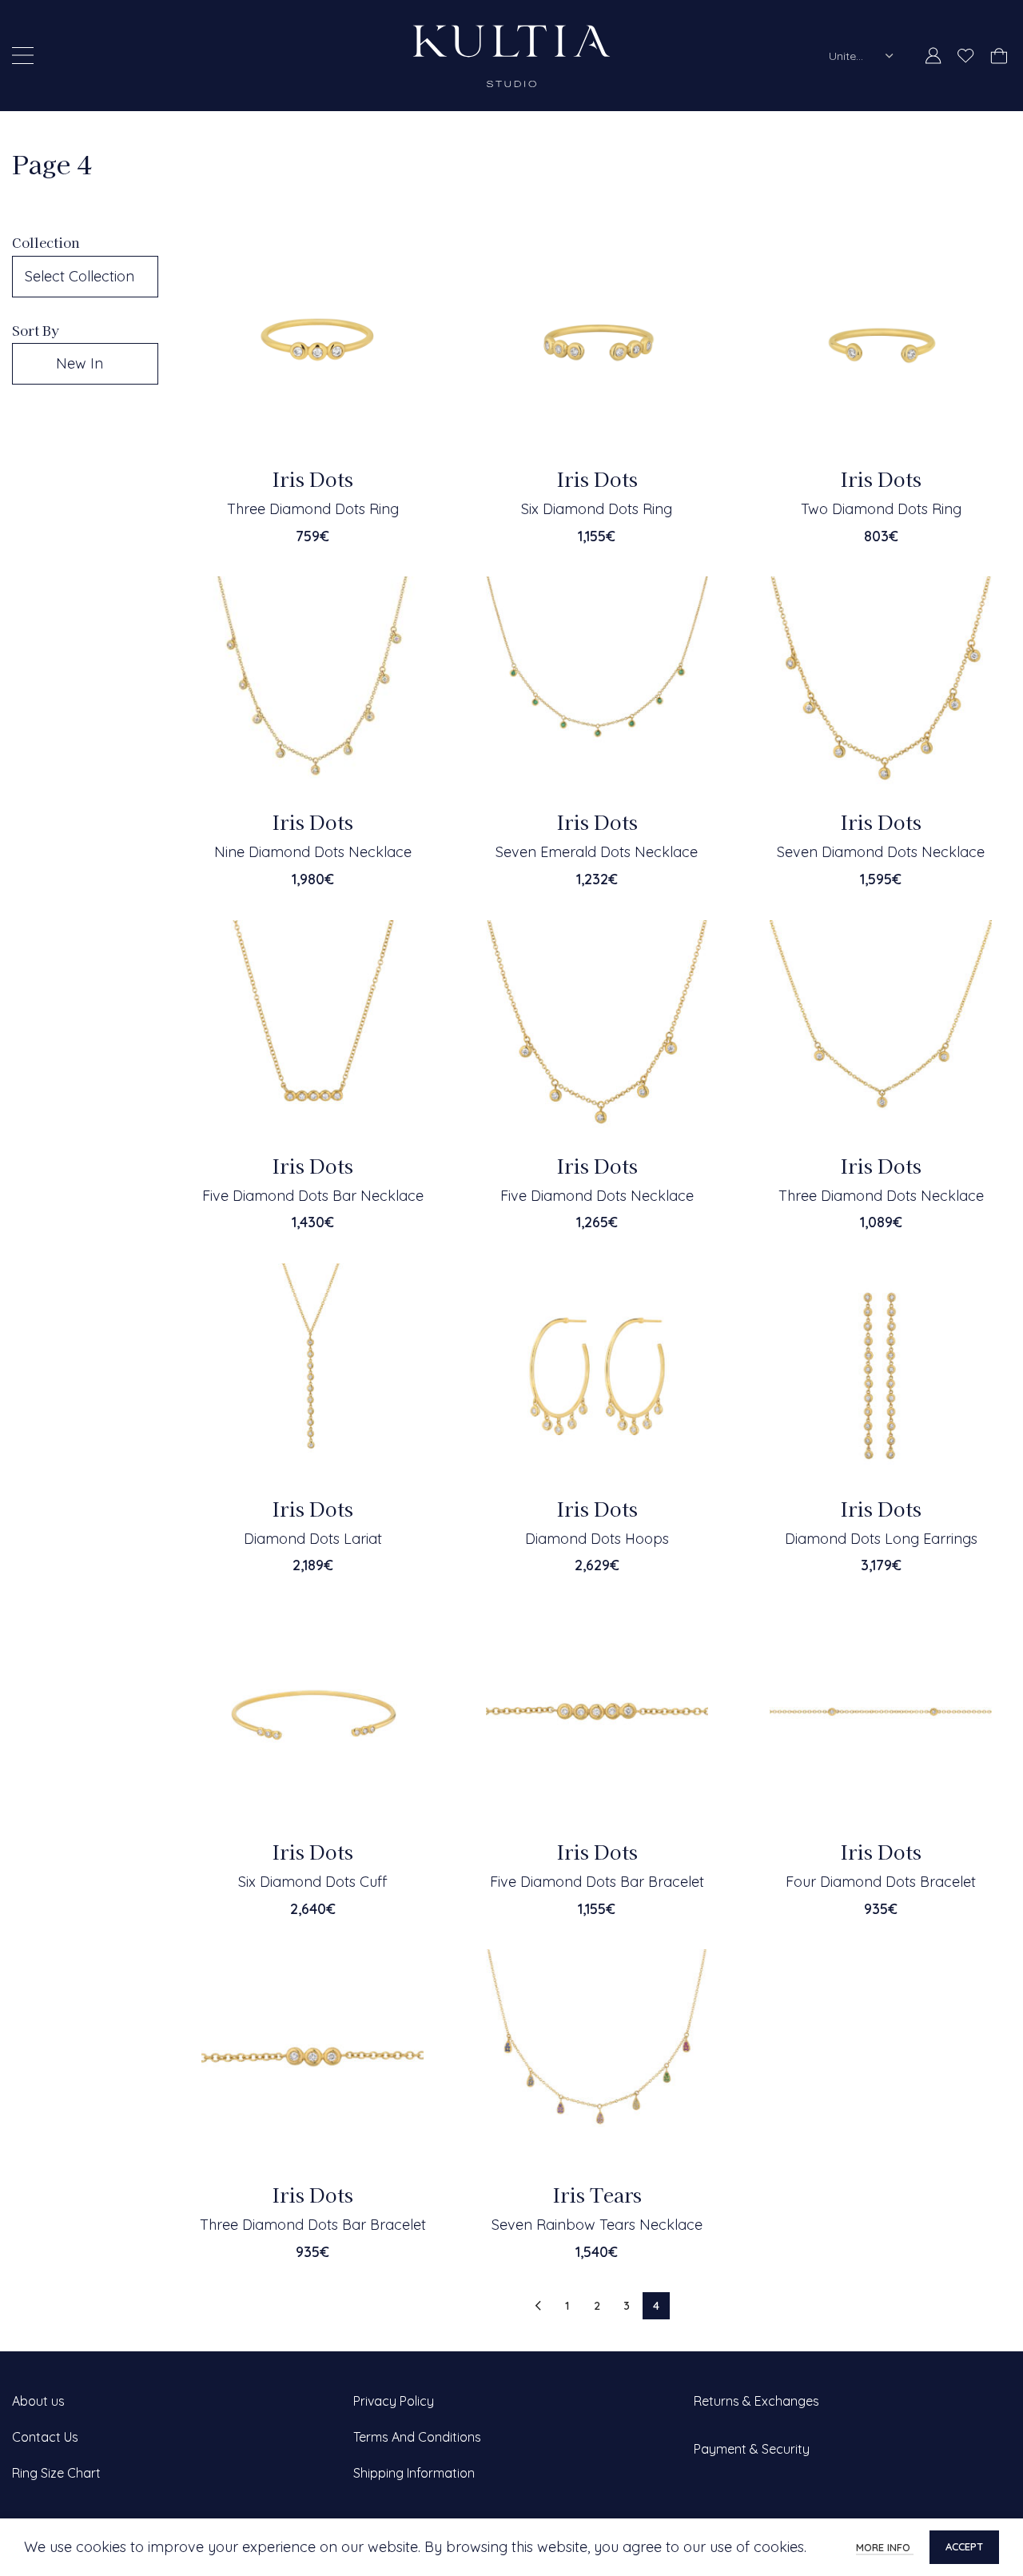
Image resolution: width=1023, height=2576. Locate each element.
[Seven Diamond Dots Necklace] (881, 688)
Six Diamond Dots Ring (597, 509)
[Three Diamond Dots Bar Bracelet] (312, 2060)
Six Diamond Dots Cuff (312, 1882)
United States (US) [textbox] (851, 56)
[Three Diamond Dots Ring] (312, 345)
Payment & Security (752, 2449)
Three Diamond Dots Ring (313, 509)
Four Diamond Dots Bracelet (881, 1882)
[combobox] (862, 56)
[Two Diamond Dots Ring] (881, 345)
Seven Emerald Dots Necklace (597, 852)
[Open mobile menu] (23, 56)
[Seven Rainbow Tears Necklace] (597, 2060)
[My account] (933, 56)
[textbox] (85, 277)
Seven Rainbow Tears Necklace (597, 2225)
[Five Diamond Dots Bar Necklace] (312, 1031)
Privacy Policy (394, 2401)
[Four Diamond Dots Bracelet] (881, 1717)
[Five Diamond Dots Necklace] (597, 1031)
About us (38, 2401)
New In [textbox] (80, 363)
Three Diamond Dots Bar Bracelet (313, 2225)
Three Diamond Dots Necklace (881, 1196)
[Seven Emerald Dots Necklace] (597, 688)
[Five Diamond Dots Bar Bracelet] (597, 1717)
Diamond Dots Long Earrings (881, 1539)
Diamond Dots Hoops (597, 1539)
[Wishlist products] (966, 56)
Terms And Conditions (417, 2437)
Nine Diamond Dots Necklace (313, 852)
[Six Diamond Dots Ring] (597, 345)
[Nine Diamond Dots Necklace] (312, 688)
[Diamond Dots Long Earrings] (881, 1374)
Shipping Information (414, 2473)
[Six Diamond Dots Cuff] (312, 1717)
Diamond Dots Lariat (313, 1539)
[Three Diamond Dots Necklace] (881, 1031)
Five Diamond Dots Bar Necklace (313, 1196)
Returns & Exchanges (756, 2401)
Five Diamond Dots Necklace (597, 1196)
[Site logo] (511, 54)
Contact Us (45, 2437)
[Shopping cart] (999, 56)
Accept (964, 2546)
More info (885, 2547)
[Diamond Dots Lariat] (312, 1374)
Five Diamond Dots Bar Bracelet (597, 1882)
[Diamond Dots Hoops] (597, 1374)
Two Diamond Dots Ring (881, 509)
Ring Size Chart (56, 2473)
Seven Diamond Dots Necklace (881, 852)
